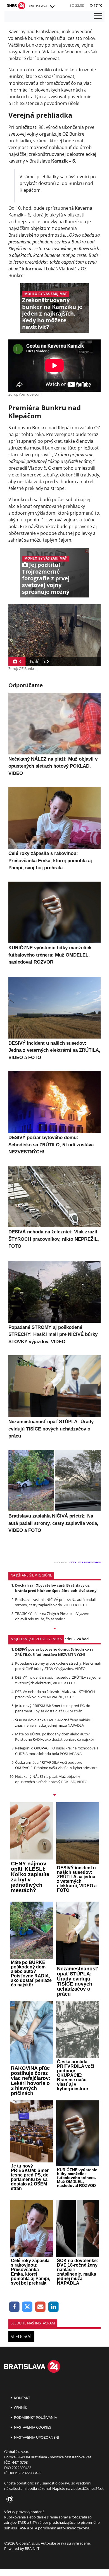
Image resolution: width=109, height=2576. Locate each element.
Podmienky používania (35, 2417)
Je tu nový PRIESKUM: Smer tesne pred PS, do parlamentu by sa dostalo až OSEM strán (53, 1708)
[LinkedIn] (54, 2307)
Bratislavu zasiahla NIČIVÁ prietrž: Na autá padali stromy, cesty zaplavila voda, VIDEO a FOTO (55, 1602)
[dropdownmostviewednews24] (54, 1795)
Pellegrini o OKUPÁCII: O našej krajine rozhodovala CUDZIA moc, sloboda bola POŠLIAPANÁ (57, 1751)
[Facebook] (14, 2307)
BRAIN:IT (32, 2548)
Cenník (20, 2408)
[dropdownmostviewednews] (54, 1629)
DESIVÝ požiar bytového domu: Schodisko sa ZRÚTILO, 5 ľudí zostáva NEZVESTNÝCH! (54, 1652)
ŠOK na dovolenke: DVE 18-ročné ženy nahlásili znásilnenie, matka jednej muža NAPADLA (54, 1723)
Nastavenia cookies (32, 2427)
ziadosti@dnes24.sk (87, 2488)
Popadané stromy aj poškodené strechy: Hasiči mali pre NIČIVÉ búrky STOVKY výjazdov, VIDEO (58, 1666)
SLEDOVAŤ (21, 2337)
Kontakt (22, 2398)
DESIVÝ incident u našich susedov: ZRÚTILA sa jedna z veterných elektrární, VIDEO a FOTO (58, 1680)
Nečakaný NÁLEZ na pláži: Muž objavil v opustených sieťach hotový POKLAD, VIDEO (51, 1779)
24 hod (83, 1639)
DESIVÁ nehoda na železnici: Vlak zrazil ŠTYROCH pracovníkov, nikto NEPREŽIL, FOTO (55, 1694)
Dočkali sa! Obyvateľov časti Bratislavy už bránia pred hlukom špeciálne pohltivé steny (56, 1588)
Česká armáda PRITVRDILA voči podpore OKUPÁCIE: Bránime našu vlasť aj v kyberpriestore (56, 1765)
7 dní (68, 1639)
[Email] (40, 2307)
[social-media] (9, 2499)
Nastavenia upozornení (36, 2437)
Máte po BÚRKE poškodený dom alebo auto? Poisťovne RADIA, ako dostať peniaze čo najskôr (55, 1737)
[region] (52, 7)
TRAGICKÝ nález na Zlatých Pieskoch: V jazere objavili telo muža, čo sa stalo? (52, 1616)
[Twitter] (28, 2307)
